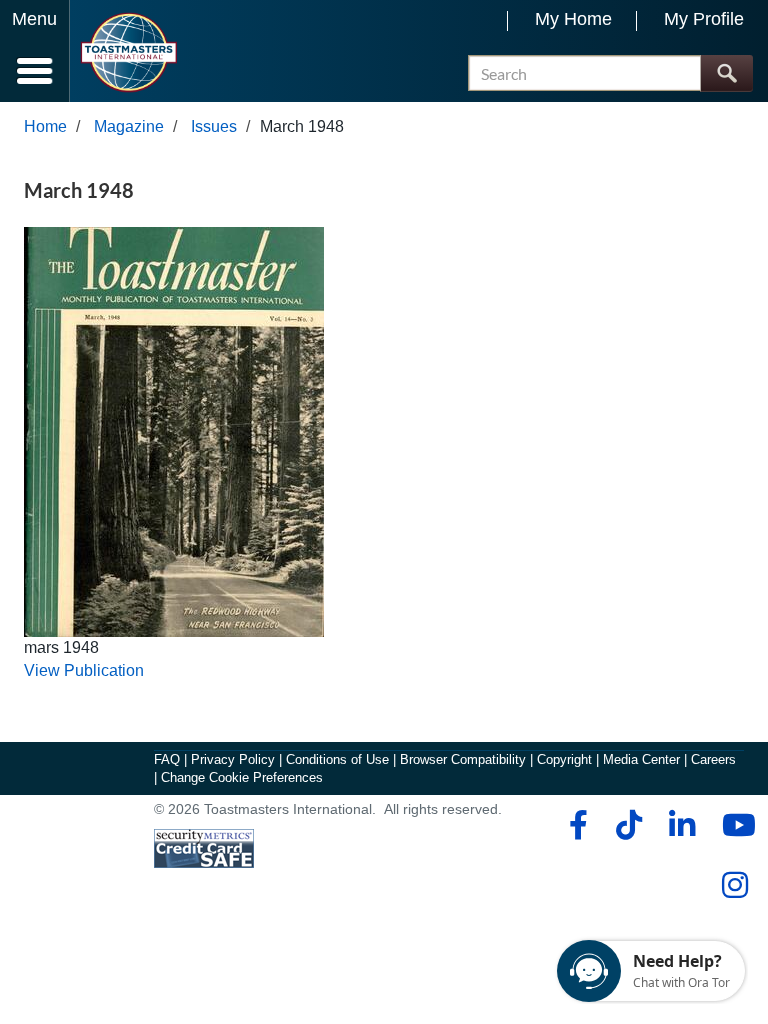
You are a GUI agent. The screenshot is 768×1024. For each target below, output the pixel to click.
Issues (214, 126)
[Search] (726, 73)
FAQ (167, 759)
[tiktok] (628, 825)
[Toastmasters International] (128, 52)
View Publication (84, 670)
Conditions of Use (337, 759)
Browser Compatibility (463, 759)
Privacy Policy (233, 759)
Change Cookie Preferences (242, 777)
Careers (713, 759)
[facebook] (575, 825)
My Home (573, 19)
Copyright (564, 759)
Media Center (641, 759)
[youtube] (734, 825)
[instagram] (734, 885)
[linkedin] (681, 825)
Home (45, 126)
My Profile (704, 19)
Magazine (129, 126)
